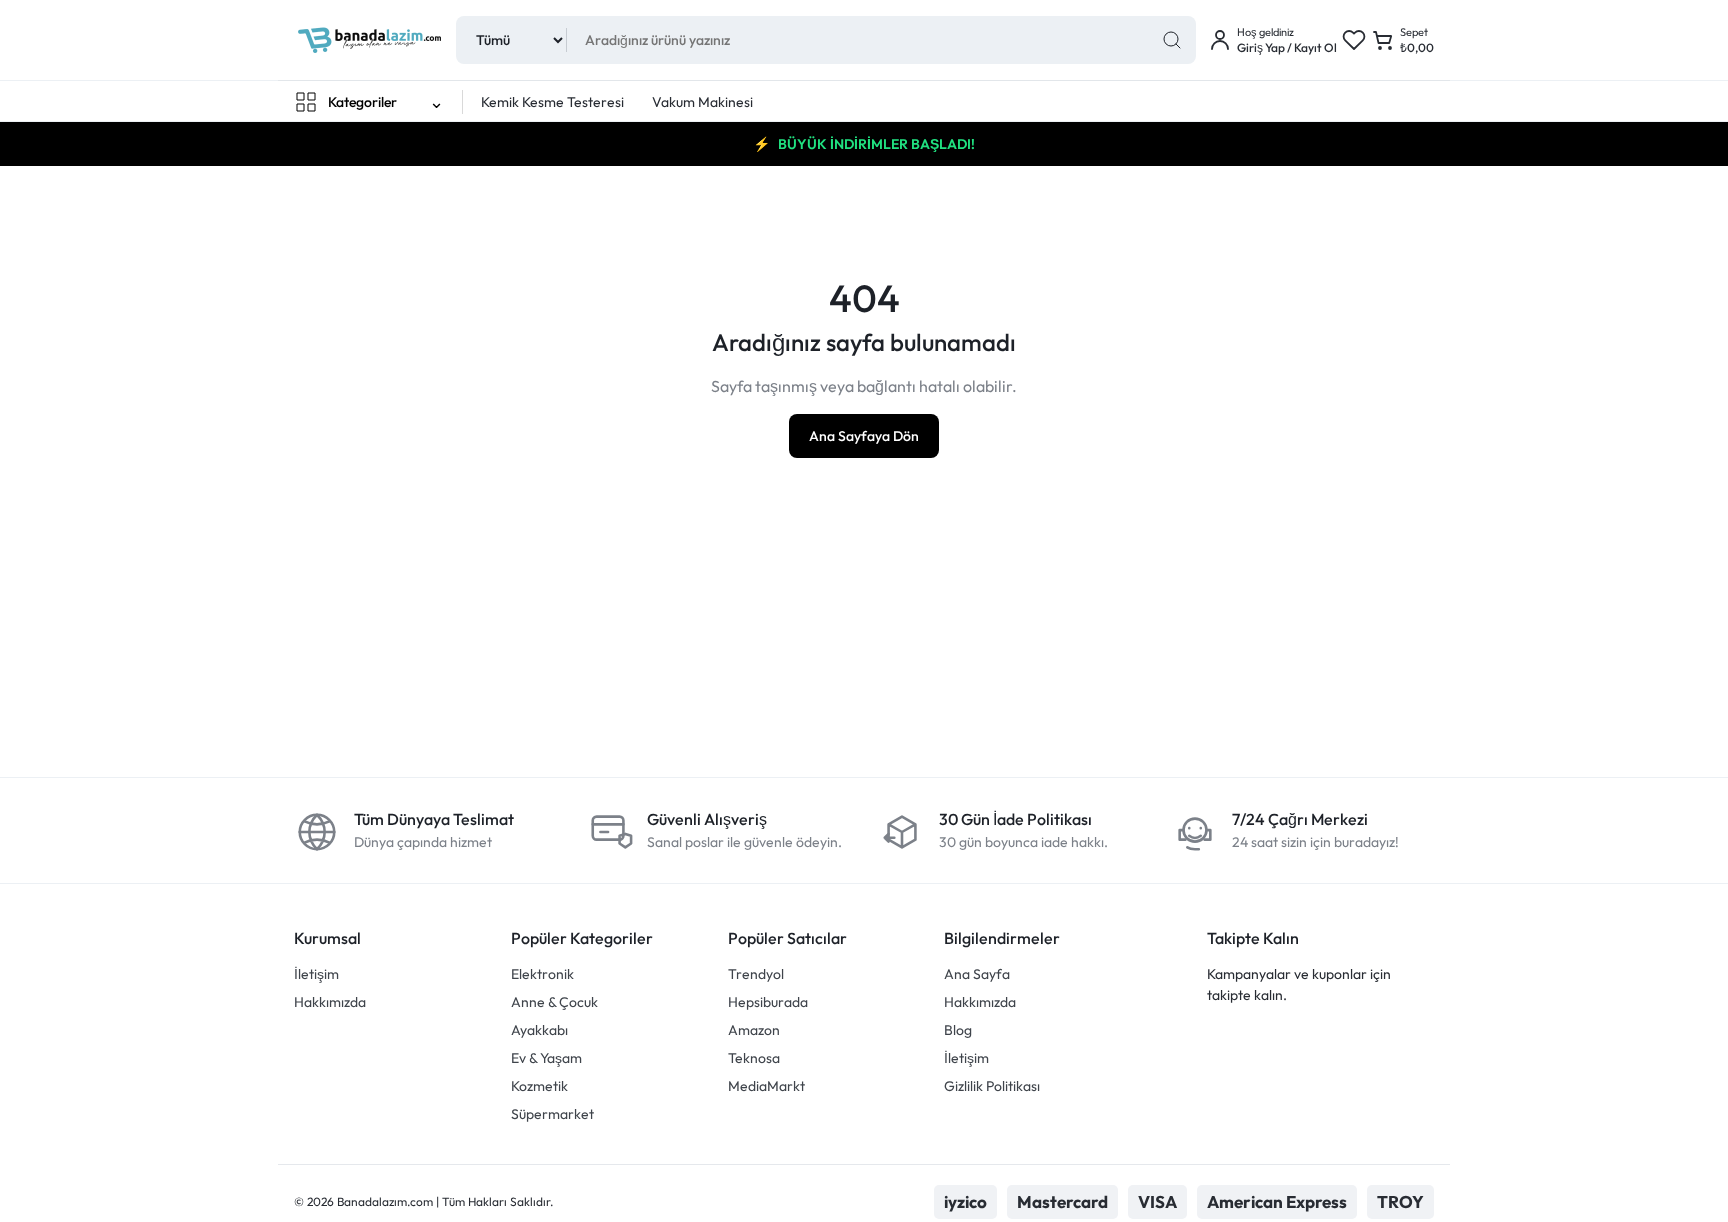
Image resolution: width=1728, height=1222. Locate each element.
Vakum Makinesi (702, 102)
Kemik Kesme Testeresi (552, 102)
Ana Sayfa (977, 974)
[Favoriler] (1354, 40)
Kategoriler (362, 102)
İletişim (316, 974)
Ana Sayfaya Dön (864, 436)
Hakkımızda (330, 1002)
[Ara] (1172, 40)
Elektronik (542, 974)
